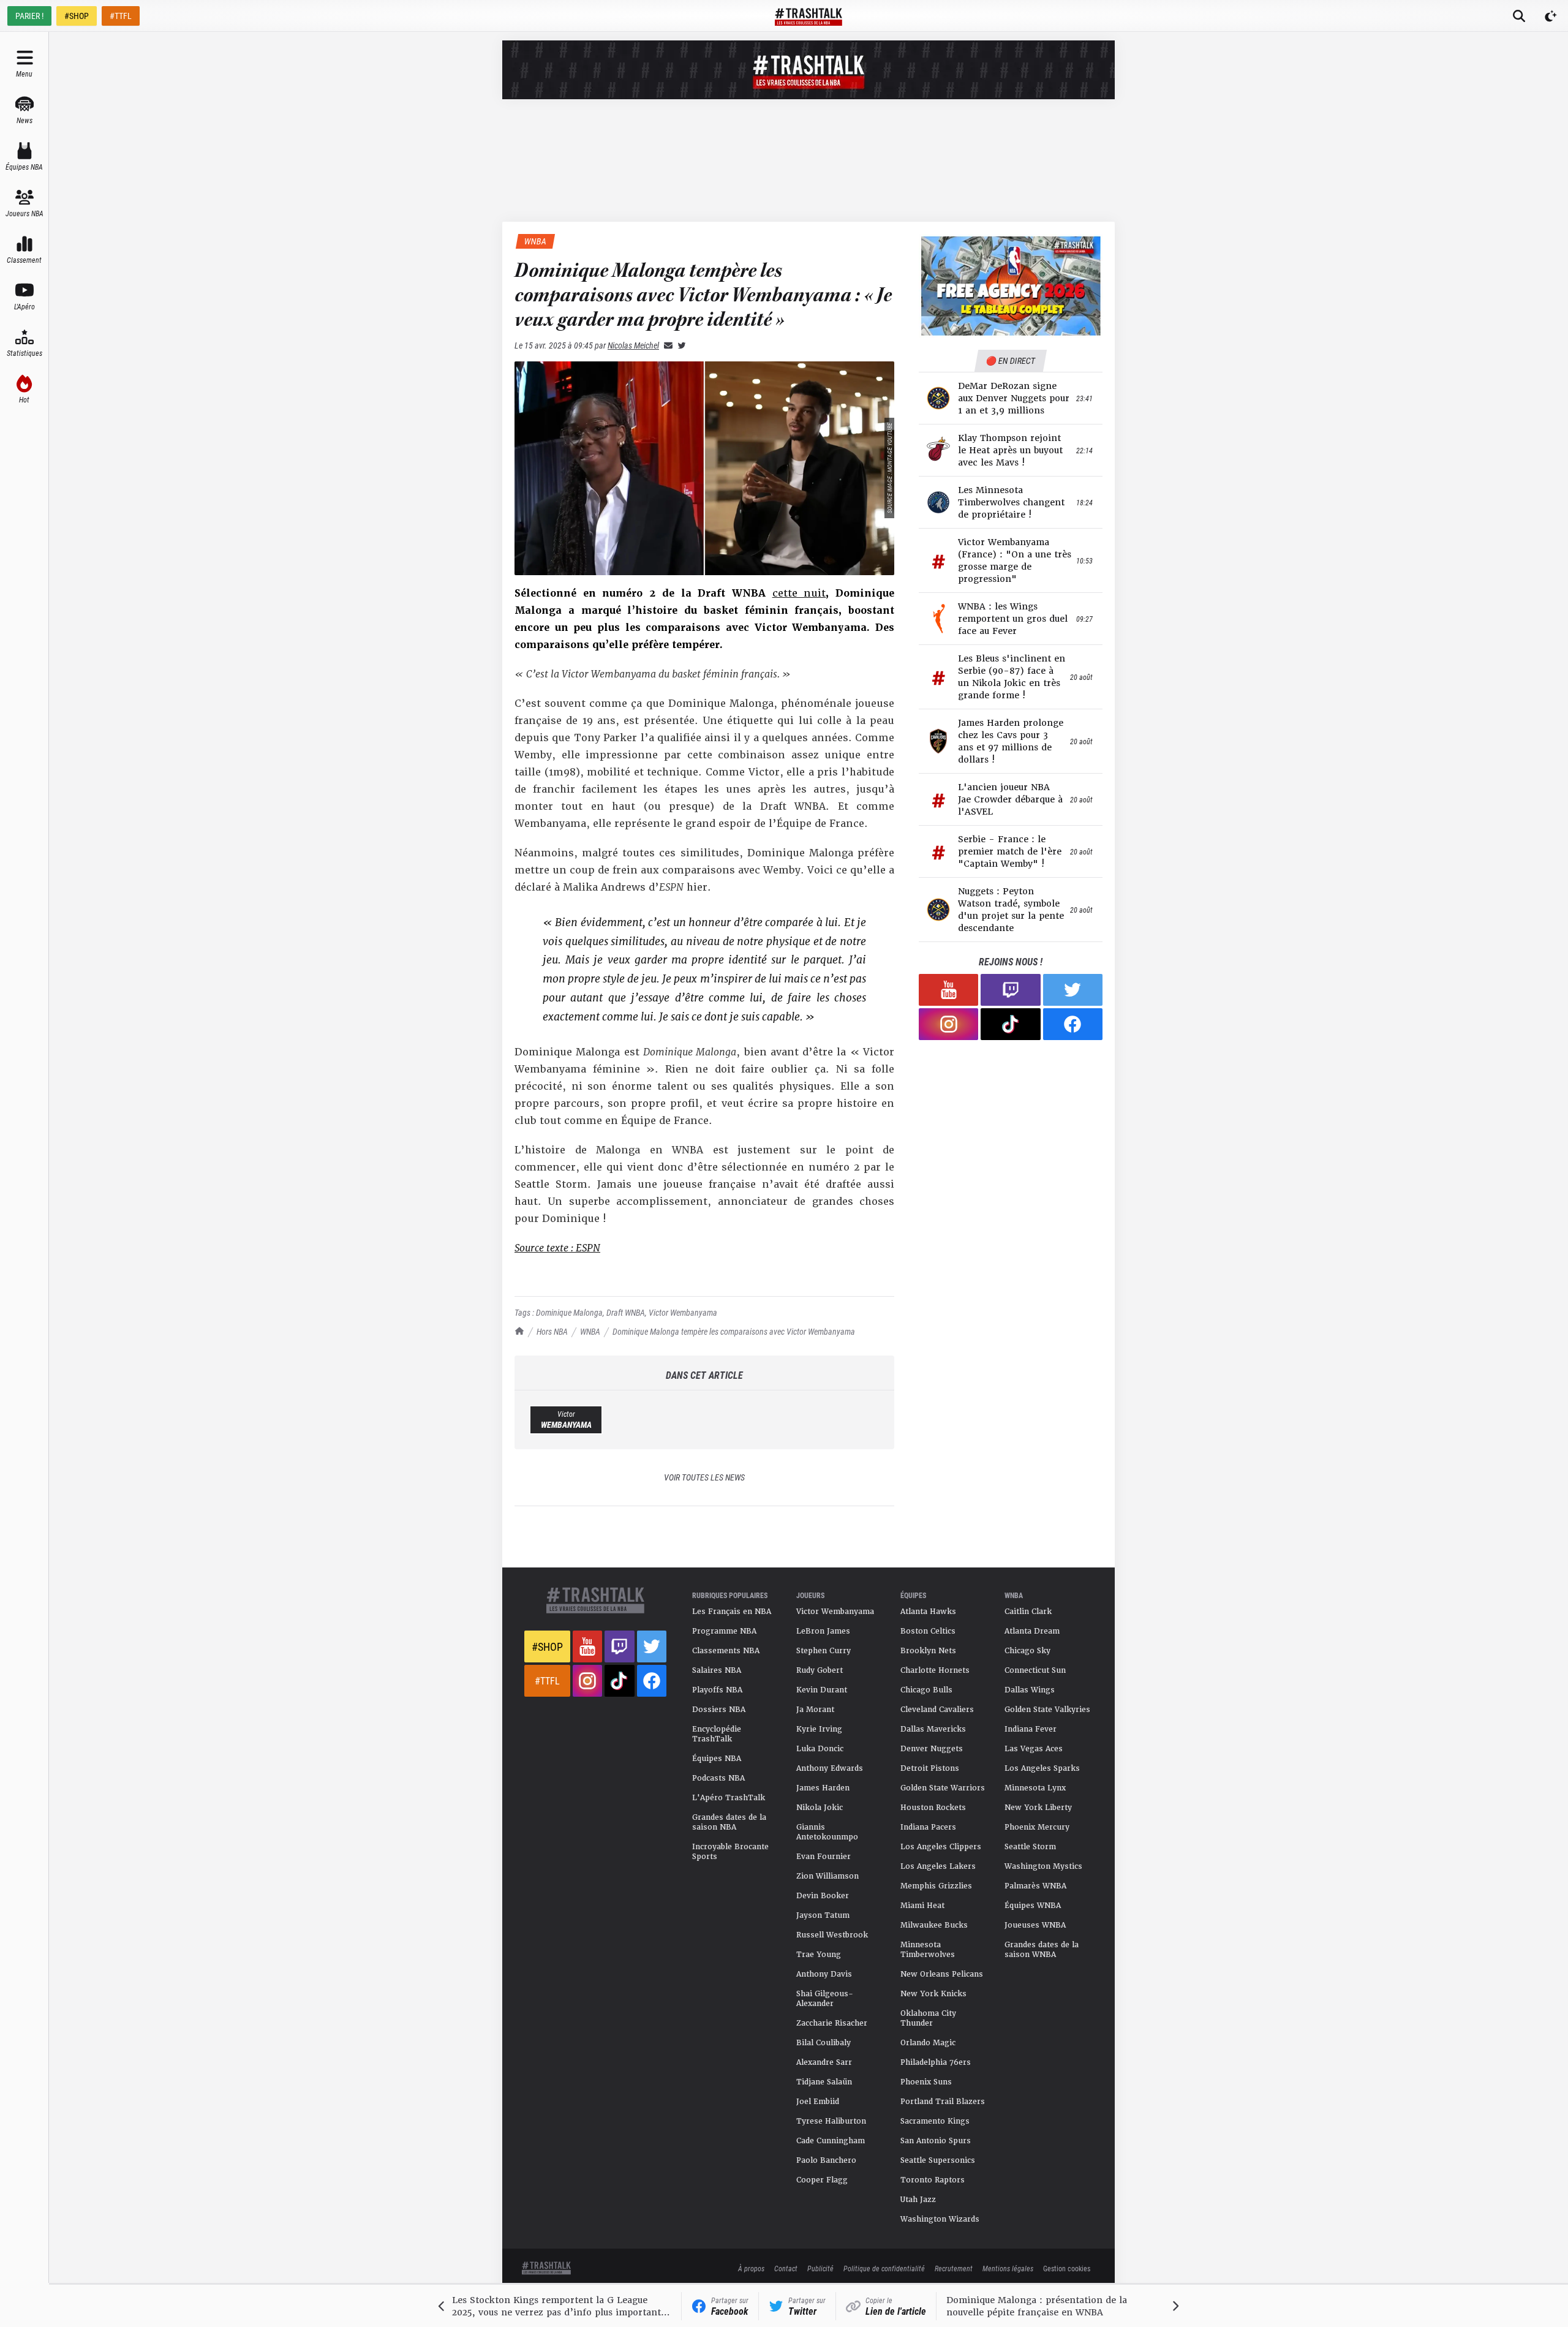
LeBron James (823, 1631)
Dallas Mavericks (933, 1729)
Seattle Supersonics (938, 2160)
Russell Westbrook (832, 1935)
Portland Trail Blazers (943, 2102)
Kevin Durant (822, 1690)
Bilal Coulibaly (824, 2043)
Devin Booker (823, 1896)
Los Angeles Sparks (1042, 1768)
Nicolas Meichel (633, 345)
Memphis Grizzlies (936, 1886)
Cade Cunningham (831, 2141)
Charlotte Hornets (935, 1670)
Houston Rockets (933, 1808)
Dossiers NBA (719, 1710)
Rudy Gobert (820, 1670)
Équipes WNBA (1033, 1906)
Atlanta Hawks (928, 1612)
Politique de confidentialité (884, 2268)
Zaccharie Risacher (832, 2023)
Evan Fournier (824, 1857)
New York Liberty (1038, 1808)
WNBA (590, 1331)
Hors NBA (552, 1331)
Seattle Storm (1030, 1847)
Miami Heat (922, 1906)
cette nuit (799, 593)
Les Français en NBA (732, 1612)
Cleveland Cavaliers (937, 1710)
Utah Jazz (918, 2200)
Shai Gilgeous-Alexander (825, 1999)
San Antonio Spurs (936, 2141)
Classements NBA (726, 1651)
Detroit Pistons (930, 1768)
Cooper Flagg (822, 2180)
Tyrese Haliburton (831, 2121)
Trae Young (819, 1955)
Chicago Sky (1027, 1651)
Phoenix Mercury (1037, 1827)
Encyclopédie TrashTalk (717, 1734)
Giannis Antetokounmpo (827, 1832)
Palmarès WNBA (1035, 1886)
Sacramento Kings (935, 2121)
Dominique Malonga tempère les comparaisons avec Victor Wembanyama (734, 1331)
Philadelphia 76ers (936, 2062)
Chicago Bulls (926, 1690)
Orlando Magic (928, 2043)
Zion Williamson (827, 1876)
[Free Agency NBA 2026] (1011, 286)
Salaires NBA (717, 1670)
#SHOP (77, 16)
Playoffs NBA (717, 1690)
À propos (751, 2268)
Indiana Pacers (928, 1827)
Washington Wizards (940, 2219)
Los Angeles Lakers (938, 1866)
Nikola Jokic (820, 1808)
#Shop (547, 1646)
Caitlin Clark (1028, 1612)
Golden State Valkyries (1047, 1710)
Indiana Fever (1031, 1729)
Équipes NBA (717, 1759)
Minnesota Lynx (1035, 1788)
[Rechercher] (1519, 16)
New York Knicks (933, 1994)
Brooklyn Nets (928, 1651)
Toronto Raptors (933, 2180)
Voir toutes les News (704, 1477)
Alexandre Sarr (824, 2062)
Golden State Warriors (943, 1788)
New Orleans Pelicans (942, 1974)
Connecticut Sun (1035, 1670)
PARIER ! (29, 16)
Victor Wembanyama (683, 1312)
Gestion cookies (1067, 2268)
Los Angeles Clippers (941, 1847)
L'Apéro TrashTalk (729, 1798)
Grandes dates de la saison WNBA (1042, 1950)
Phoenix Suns (926, 2082)
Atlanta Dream (1032, 1631)
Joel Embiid (818, 2102)
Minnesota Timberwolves (928, 1950)
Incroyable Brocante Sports (730, 1852)
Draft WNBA (626, 1312)
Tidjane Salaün (824, 2082)
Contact (786, 2268)
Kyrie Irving (819, 1729)
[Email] (666, 345)
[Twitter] (679, 345)
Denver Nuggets (932, 1749)
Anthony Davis (824, 1974)
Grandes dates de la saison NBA (729, 1822)
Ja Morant (815, 1710)
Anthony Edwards (830, 1768)
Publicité (820, 2268)
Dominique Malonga (569, 1312)
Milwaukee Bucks (934, 1925)
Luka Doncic (820, 1749)
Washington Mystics (1043, 1866)
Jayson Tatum (823, 1915)
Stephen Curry (824, 1651)
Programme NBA (724, 1631)
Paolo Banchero (826, 2160)
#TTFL (121, 16)
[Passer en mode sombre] (1551, 16)
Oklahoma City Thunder (928, 2018)
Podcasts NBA (718, 1778)
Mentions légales (1008, 2268)
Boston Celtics (928, 1631)
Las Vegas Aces (1034, 1749)
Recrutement (954, 2268)
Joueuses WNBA (1035, 1925)
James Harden (823, 1788)
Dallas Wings (1030, 1690)
